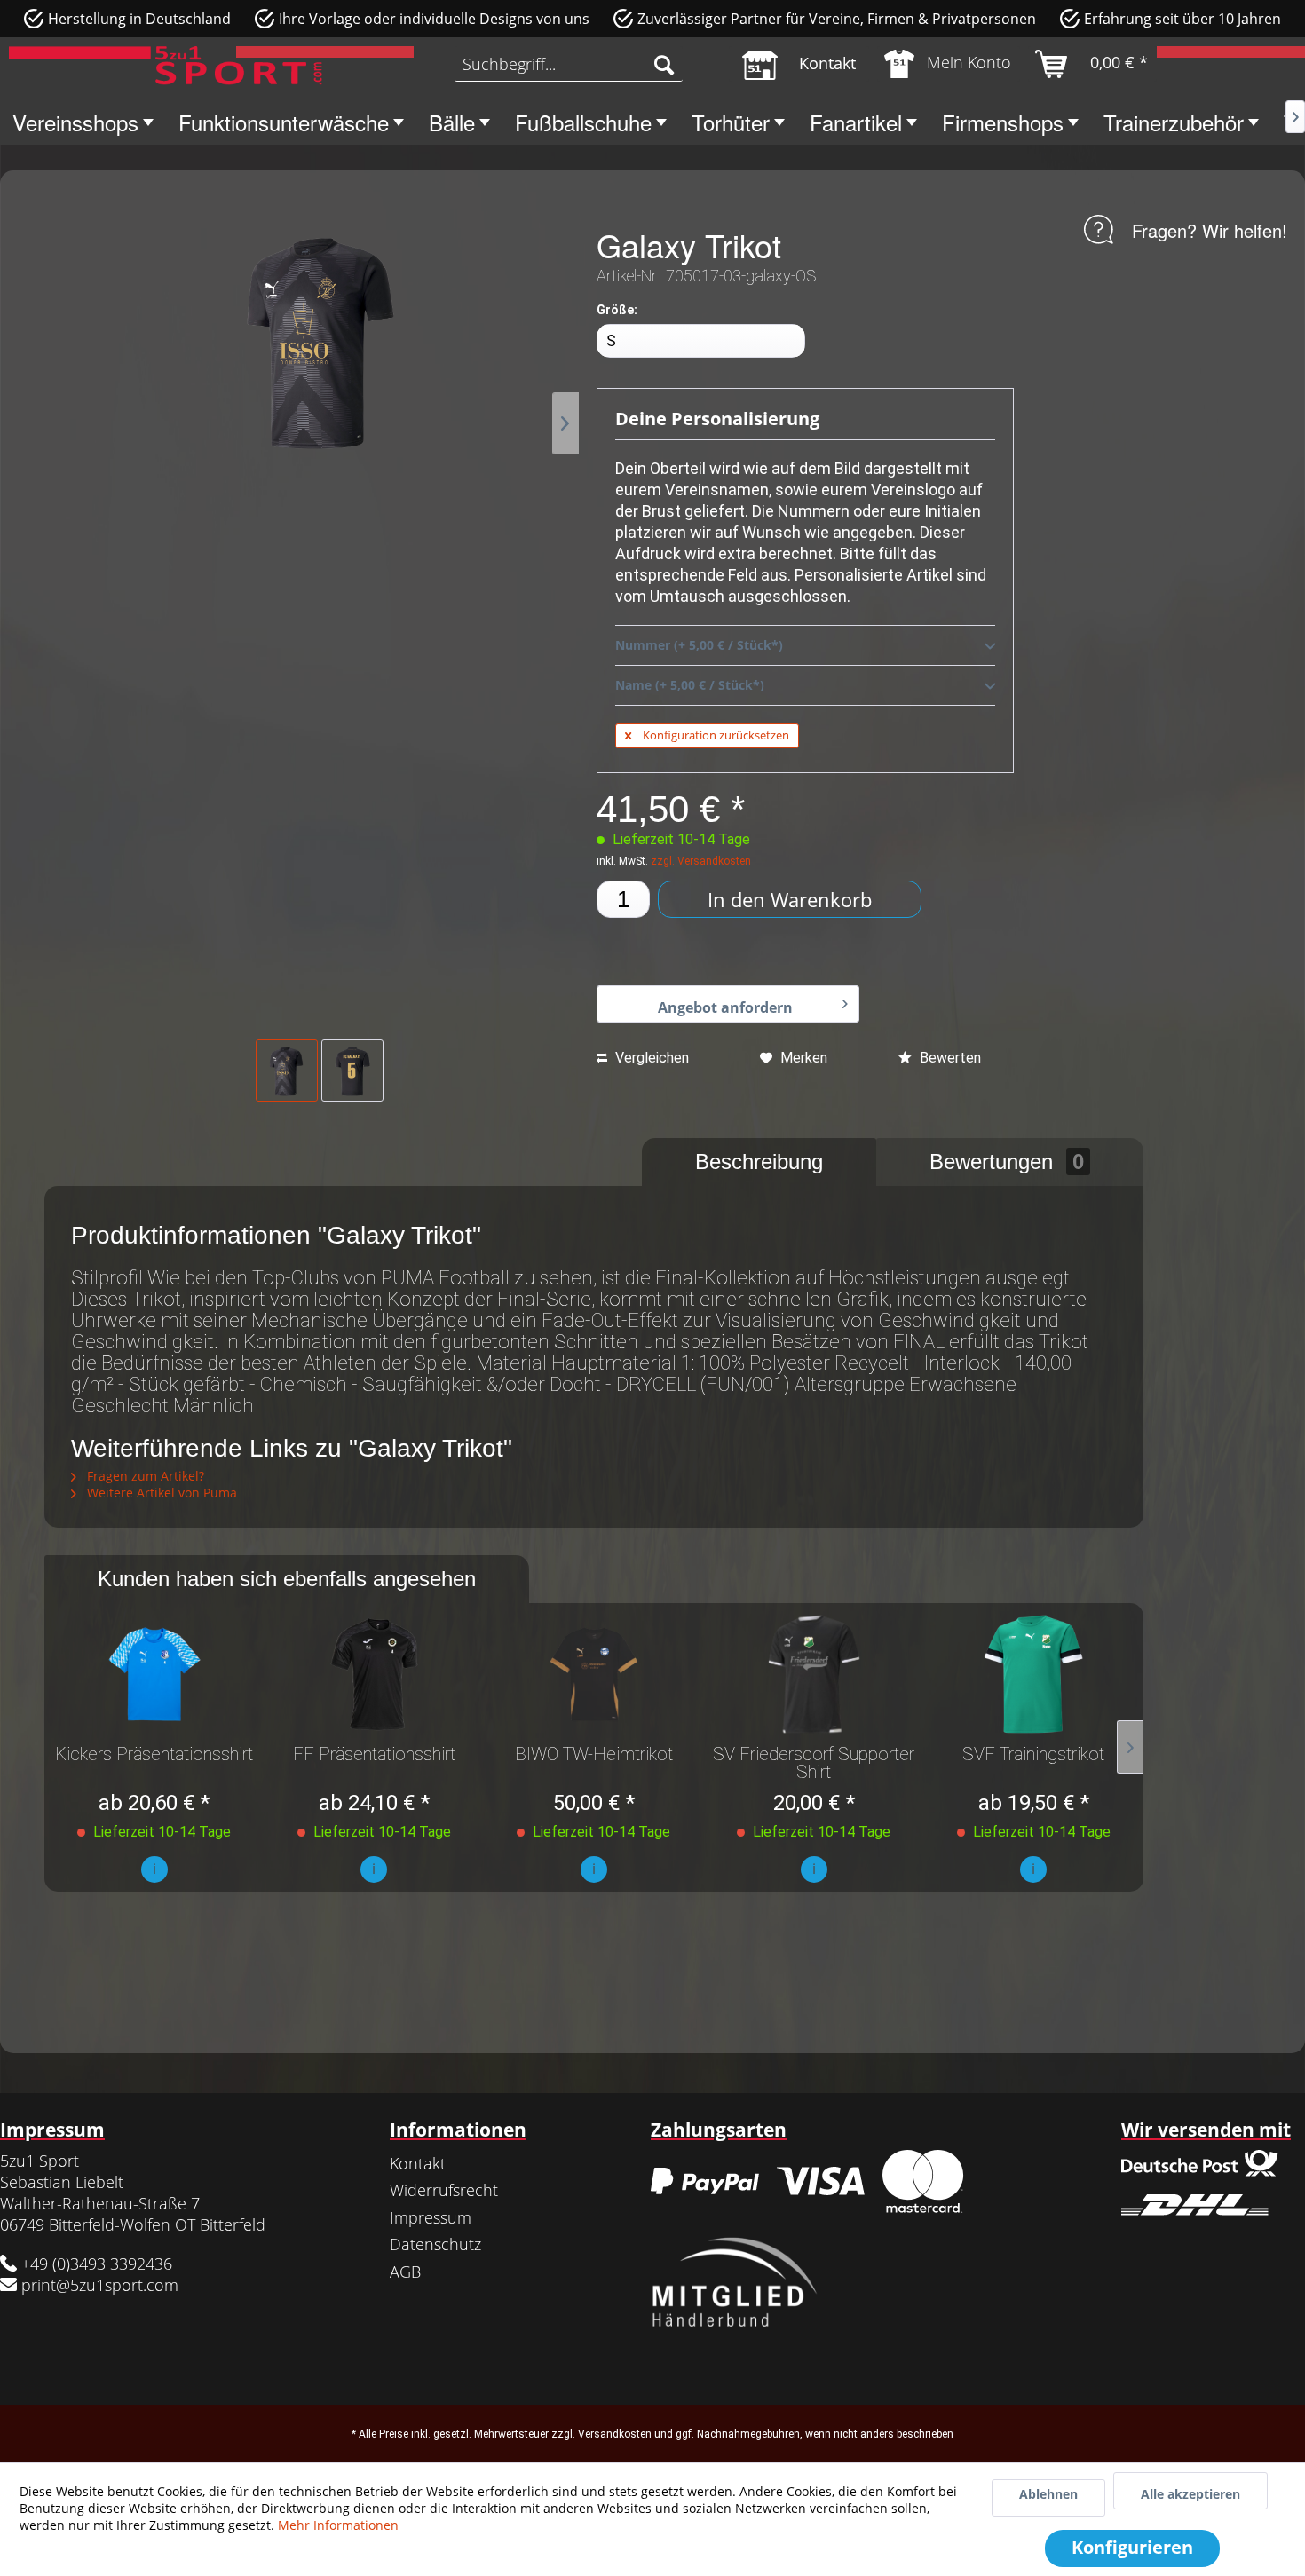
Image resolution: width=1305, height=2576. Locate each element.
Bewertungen (1007, 1162)
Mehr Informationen (338, 2525)
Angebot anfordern (725, 1007)
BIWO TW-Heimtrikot (594, 1755)
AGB (405, 2272)
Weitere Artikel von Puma (160, 1493)
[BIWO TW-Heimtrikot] (594, 1674)
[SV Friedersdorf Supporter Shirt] (814, 1674)
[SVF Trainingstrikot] (1033, 1674)
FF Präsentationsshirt (374, 1755)
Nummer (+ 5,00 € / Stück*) (699, 645)
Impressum (431, 2217)
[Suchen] (664, 64)
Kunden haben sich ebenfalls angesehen (287, 1579)
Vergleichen (650, 1058)
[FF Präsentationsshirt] (375, 1674)
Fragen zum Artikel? (144, 1476)
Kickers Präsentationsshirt (154, 1755)
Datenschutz (435, 2244)
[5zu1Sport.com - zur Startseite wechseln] (166, 68)
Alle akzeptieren (1190, 2494)
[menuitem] (569, 64)
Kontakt (418, 2163)
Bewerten (949, 1058)
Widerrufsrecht (444, 2190)
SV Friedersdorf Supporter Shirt (814, 1763)
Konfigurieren (1132, 2547)
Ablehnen (1048, 2494)
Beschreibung (759, 1162)
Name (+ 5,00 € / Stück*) (690, 685)
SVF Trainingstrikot (1033, 1755)
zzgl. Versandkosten (701, 861)
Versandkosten (615, 2434)
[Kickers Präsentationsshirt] (154, 1674)
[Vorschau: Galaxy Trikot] (287, 1071)
